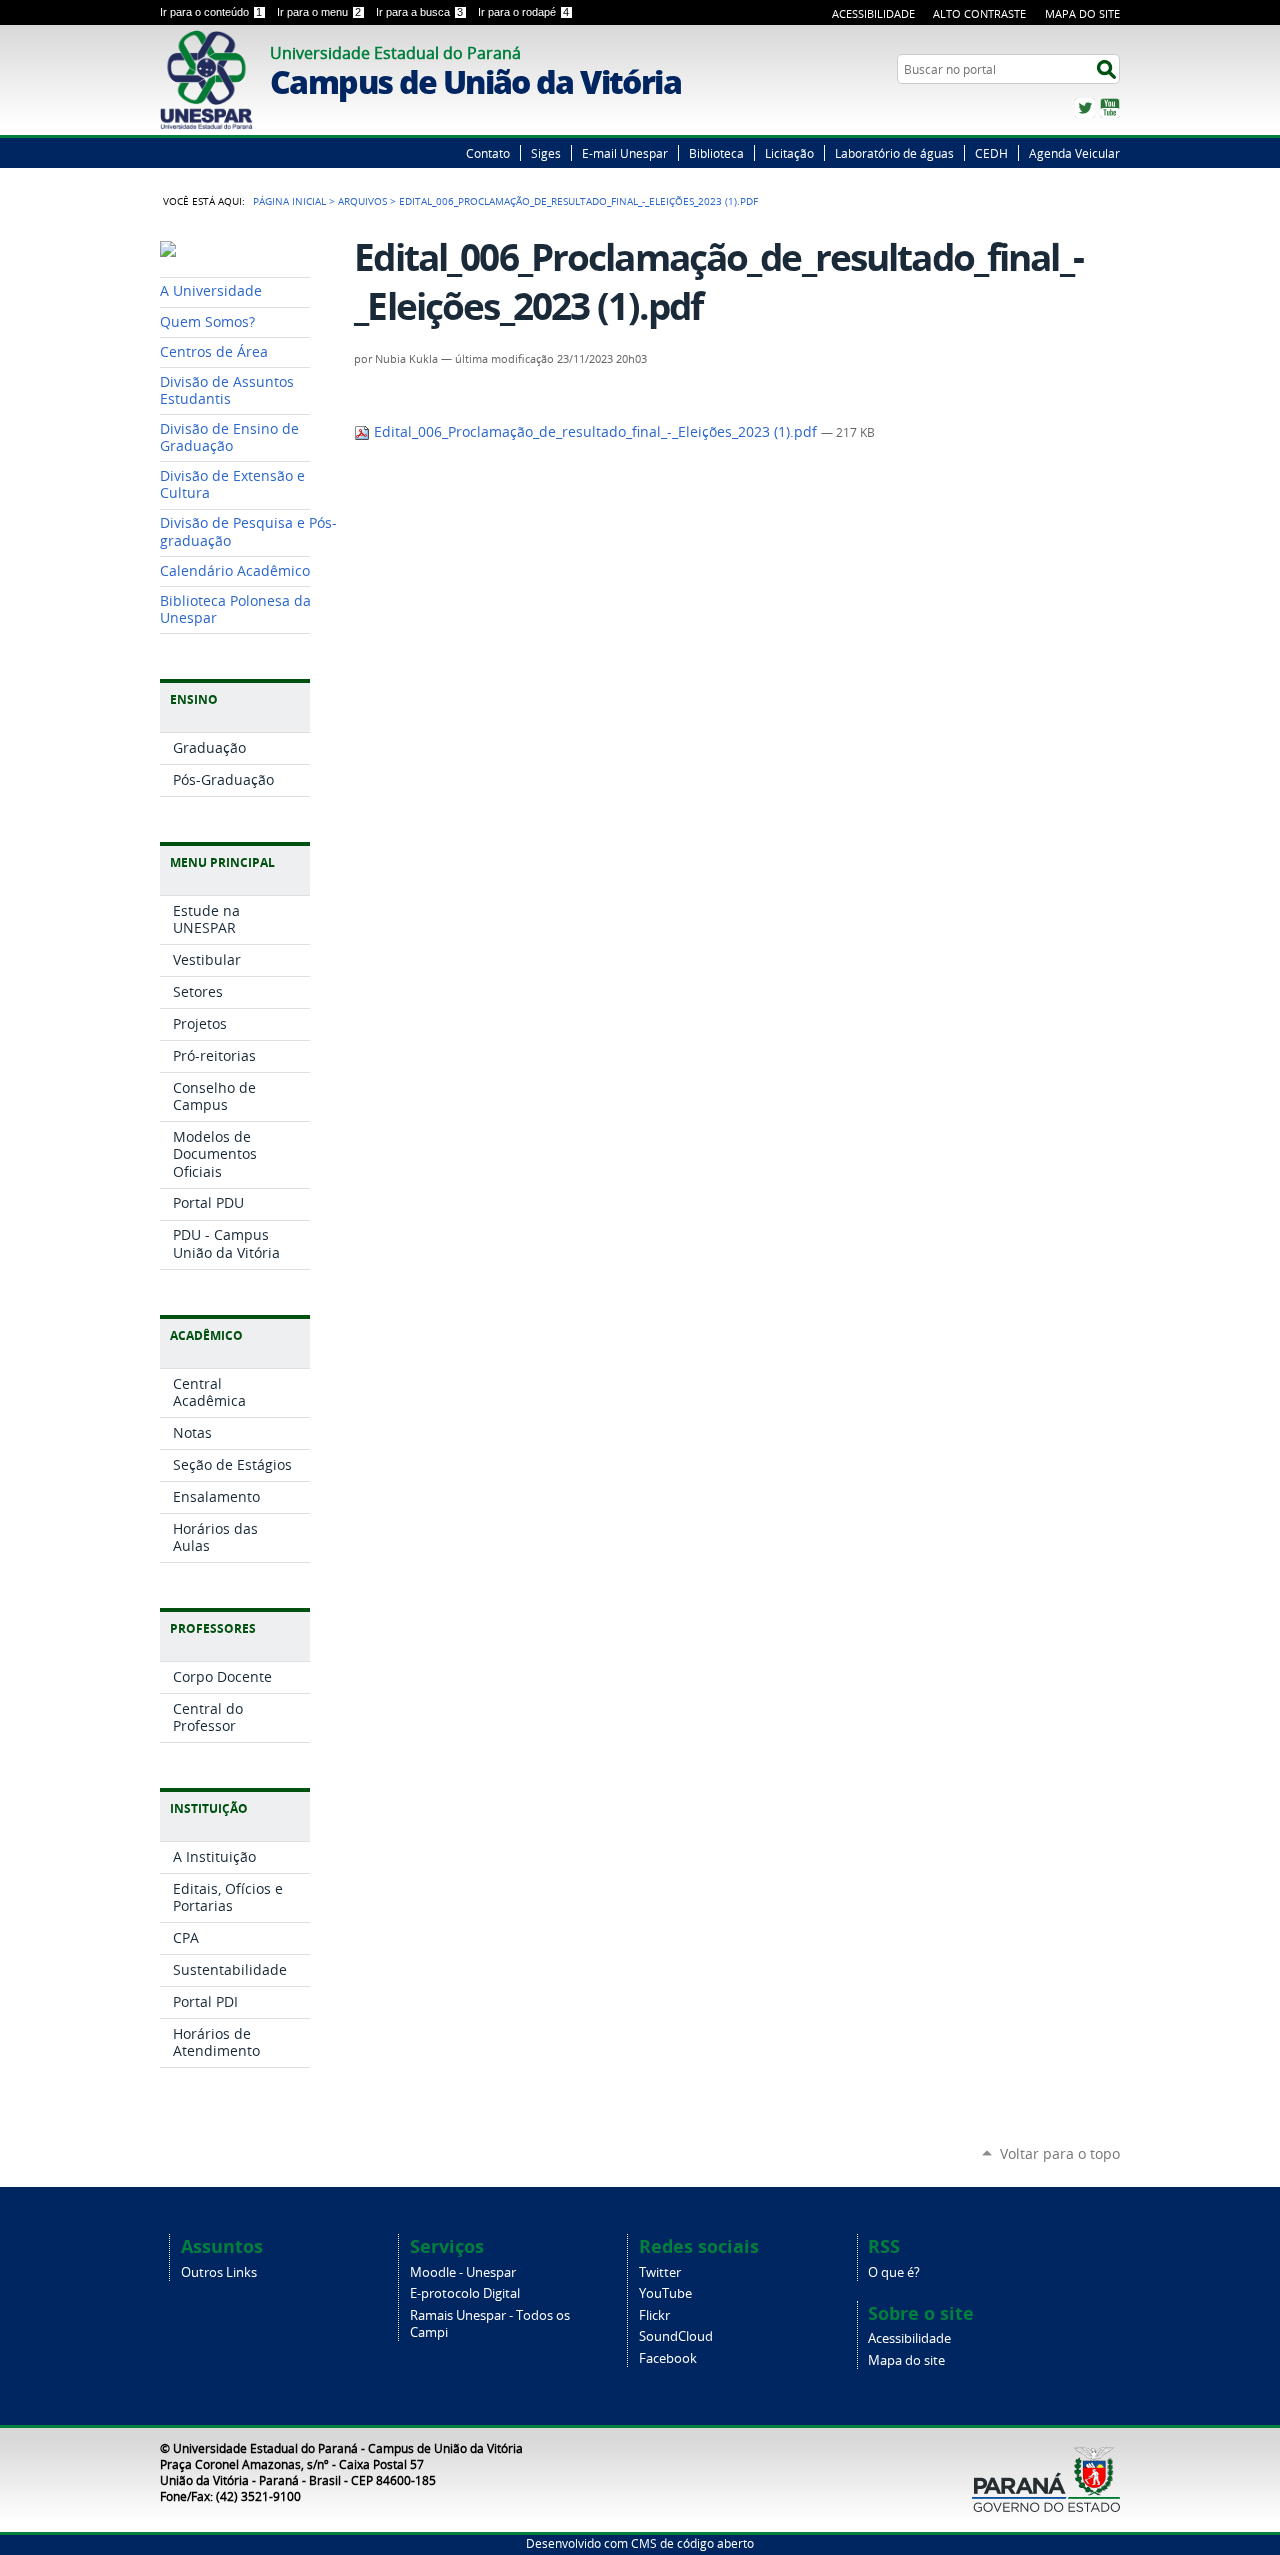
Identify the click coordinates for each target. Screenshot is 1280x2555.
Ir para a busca (419, 12)
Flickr (654, 2315)
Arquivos (362, 201)
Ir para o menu (319, 12)
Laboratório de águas (894, 153)
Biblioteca (716, 153)
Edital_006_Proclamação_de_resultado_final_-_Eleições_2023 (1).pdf (595, 432)
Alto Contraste (979, 13)
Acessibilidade (873, 13)
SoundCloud (676, 2336)
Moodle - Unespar (463, 2272)
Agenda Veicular (1074, 153)
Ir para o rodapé (523, 12)
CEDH (991, 153)
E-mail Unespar (625, 153)
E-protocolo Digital (465, 2293)
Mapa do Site (1082, 13)
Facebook (668, 2358)
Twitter (1085, 108)
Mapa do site (906, 2360)
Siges (546, 153)
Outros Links (219, 2272)
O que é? (894, 2272)
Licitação (789, 153)
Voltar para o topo (1060, 2153)
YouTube (1110, 108)
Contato (488, 153)
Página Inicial (289, 201)
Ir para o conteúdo (211, 12)
